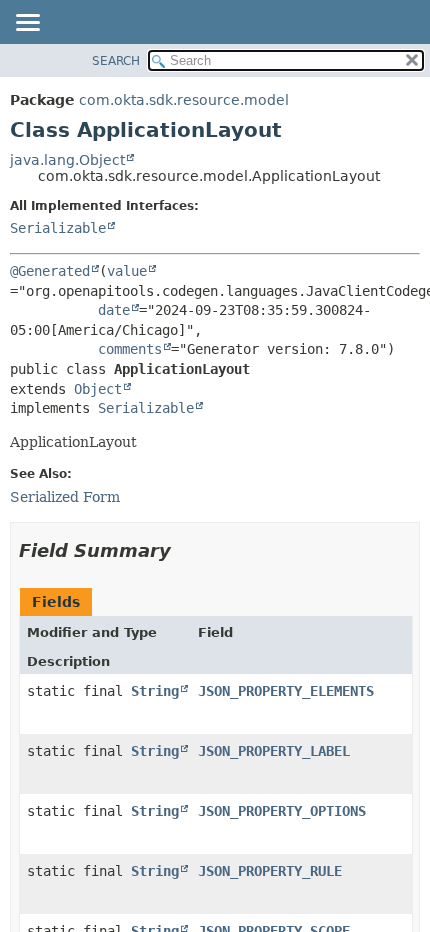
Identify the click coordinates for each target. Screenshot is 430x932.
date (114, 310)
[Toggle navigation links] (27, 24)
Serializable (58, 228)
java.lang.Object (67, 160)
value (127, 271)
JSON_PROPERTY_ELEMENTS (286, 691)
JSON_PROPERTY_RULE (270, 871)
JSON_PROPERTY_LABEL (274, 751)
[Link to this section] (185, 550)
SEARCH (116, 61)
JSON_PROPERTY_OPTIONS (282, 811)
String (155, 691)
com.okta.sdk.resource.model (184, 100)
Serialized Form (65, 497)
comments (130, 349)
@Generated (50, 271)
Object (98, 389)
